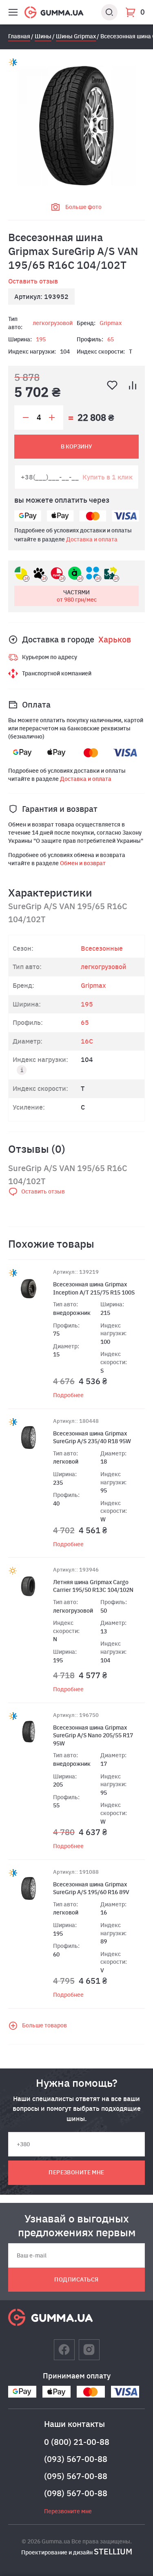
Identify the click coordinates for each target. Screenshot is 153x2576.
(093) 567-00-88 (76, 2459)
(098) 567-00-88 (76, 2493)
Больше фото (83, 207)
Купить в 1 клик (108, 477)
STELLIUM (113, 2551)
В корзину (76, 446)
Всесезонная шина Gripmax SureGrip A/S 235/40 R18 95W (92, 1437)
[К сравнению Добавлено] (133, 385)
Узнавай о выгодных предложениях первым (77, 2225)
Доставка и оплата (92, 539)
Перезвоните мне (76, 2172)
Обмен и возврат (83, 863)
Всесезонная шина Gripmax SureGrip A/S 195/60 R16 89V (91, 1888)
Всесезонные (102, 948)
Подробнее (68, 1395)
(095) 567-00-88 (76, 2476)
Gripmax (111, 323)
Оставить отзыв (33, 281)
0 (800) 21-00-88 (77, 2442)
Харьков (115, 639)
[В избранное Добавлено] (112, 385)
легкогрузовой (53, 323)
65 (111, 339)
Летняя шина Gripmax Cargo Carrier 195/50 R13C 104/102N (93, 1586)
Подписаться (76, 2279)
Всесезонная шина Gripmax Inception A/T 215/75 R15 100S (94, 1288)
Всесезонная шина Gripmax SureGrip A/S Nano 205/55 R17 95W (93, 1735)
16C (87, 1041)
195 (41, 339)
